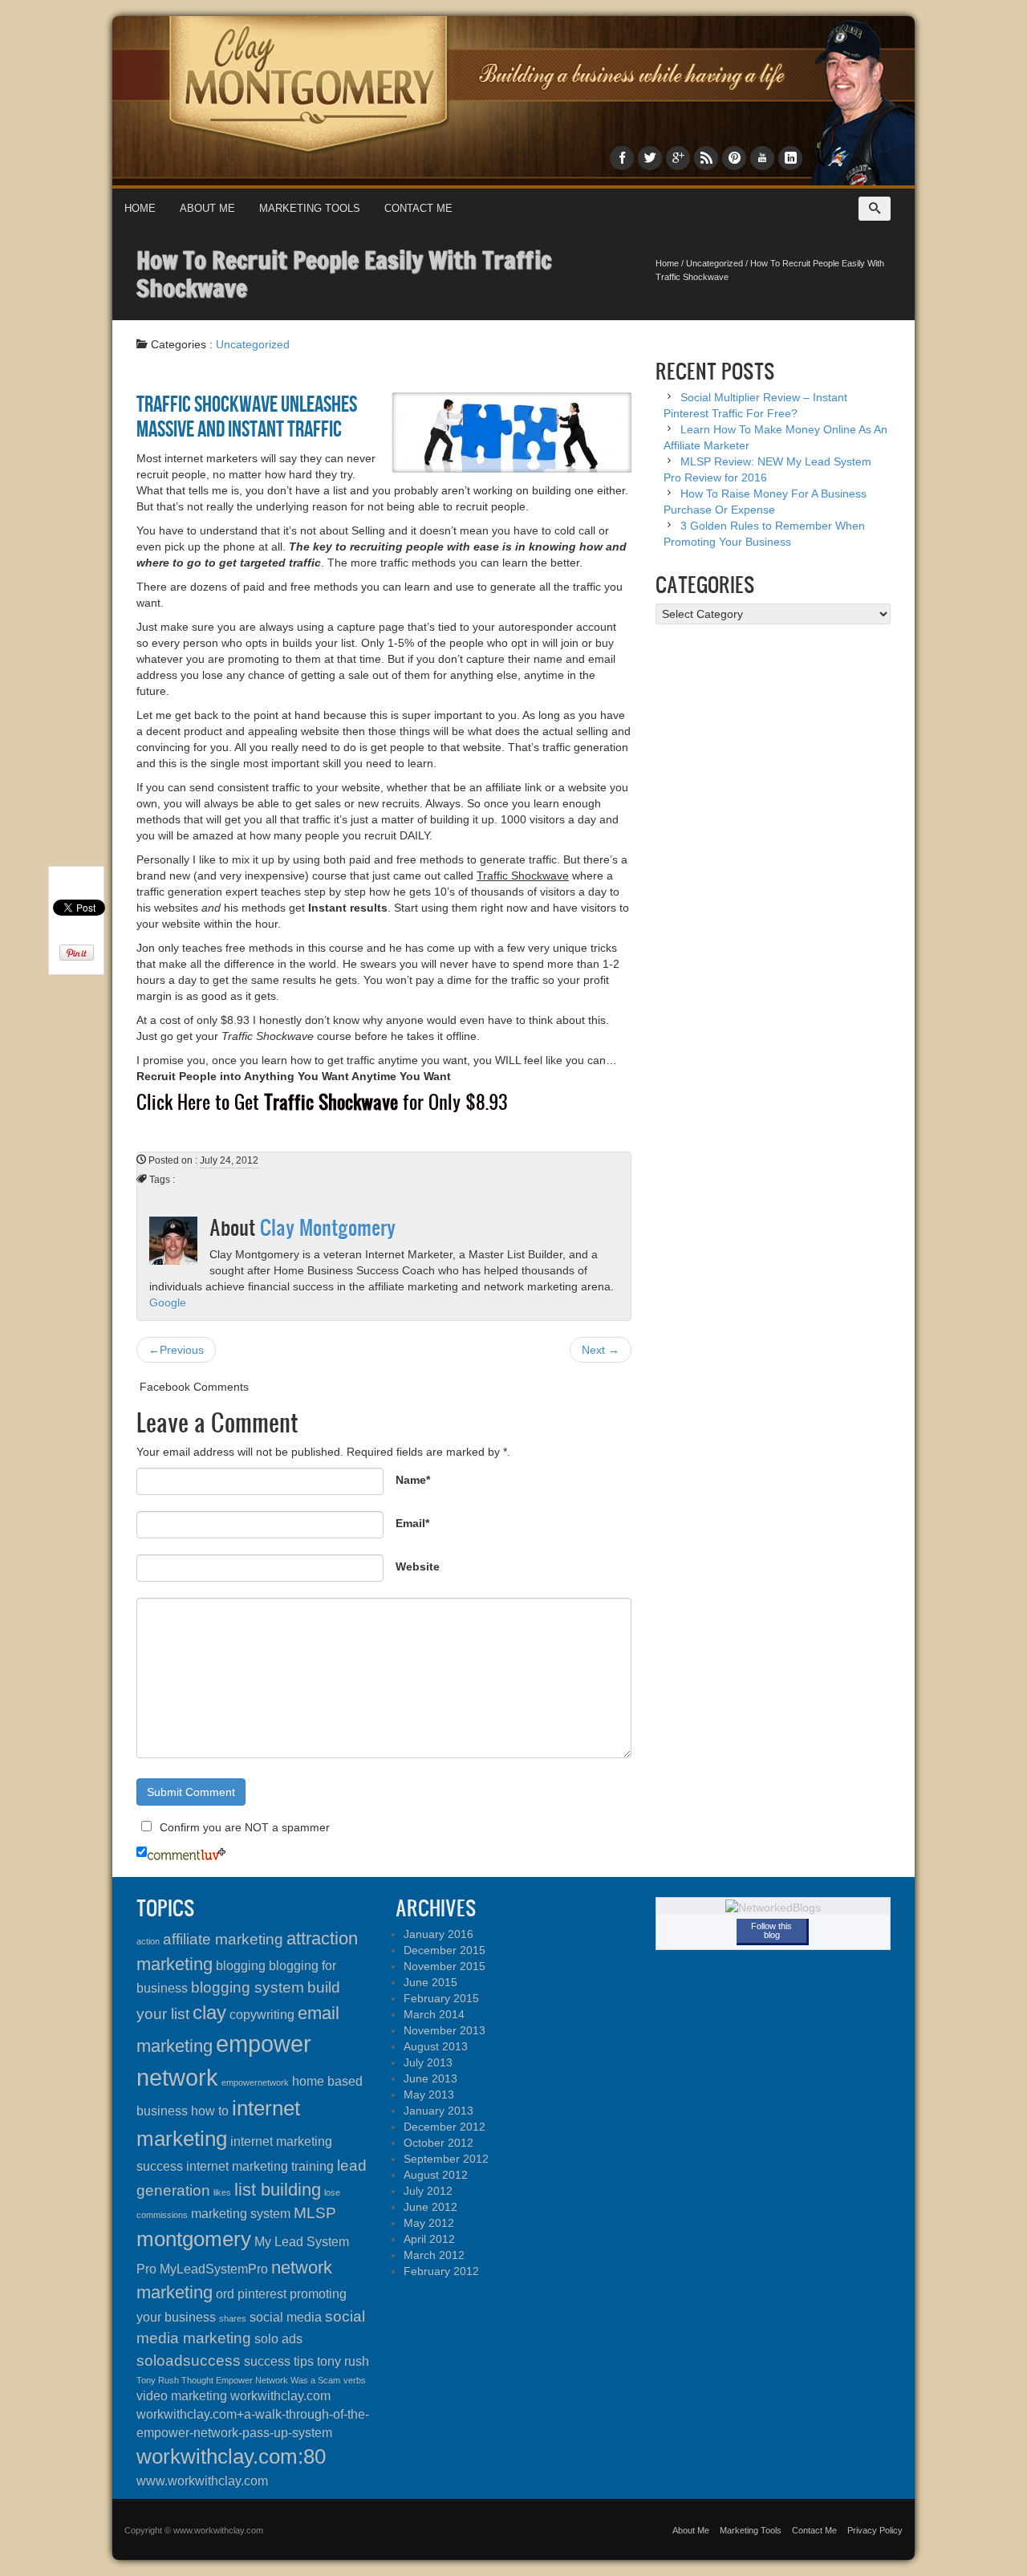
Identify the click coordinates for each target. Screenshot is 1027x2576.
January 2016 (438, 1934)
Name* (413, 1480)
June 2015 (430, 1982)
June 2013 (430, 2078)
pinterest (262, 2294)
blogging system (248, 1987)
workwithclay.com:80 (231, 2456)
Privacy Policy (875, 2530)
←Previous (176, 1350)
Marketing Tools (310, 208)
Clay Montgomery (328, 1227)
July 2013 (428, 2062)
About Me (207, 208)
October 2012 (438, 2143)
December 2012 (444, 2127)
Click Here (173, 1102)
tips (304, 2361)
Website (418, 1566)
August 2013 (436, 2046)
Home (140, 208)
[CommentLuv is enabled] (187, 1853)
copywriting (262, 2015)
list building (278, 2190)
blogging (241, 1966)
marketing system (241, 2214)
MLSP (315, 2213)
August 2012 (436, 2175)
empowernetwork (255, 2082)
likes (222, 2192)
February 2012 (441, 2271)
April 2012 (429, 2239)
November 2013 (444, 2030)
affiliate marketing (223, 1939)
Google (168, 1302)
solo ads (278, 2339)
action (148, 1941)
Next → (601, 1350)
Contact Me (418, 208)
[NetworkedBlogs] (773, 1907)
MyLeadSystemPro (214, 2269)
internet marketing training (260, 2166)
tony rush (343, 2361)
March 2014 (434, 2014)
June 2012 (430, 2207)
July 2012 (428, 2191)
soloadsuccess (189, 2361)
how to (210, 2111)
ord (225, 2294)
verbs (355, 2380)
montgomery (194, 2239)
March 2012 (434, 2255)
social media (286, 2317)
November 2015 (444, 1966)
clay (209, 2012)
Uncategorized (714, 263)
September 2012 (446, 2159)
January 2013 (438, 2111)
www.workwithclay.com (202, 2481)
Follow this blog (771, 1930)
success (267, 2361)
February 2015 (441, 1998)
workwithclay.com (280, 2396)
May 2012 (429, 2223)
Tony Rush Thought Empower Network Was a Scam (238, 2380)
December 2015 (444, 1950)
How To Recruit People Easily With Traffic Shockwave (344, 274)
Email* (412, 1523)
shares (233, 2318)
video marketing (182, 2396)
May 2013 (429, 2095)
